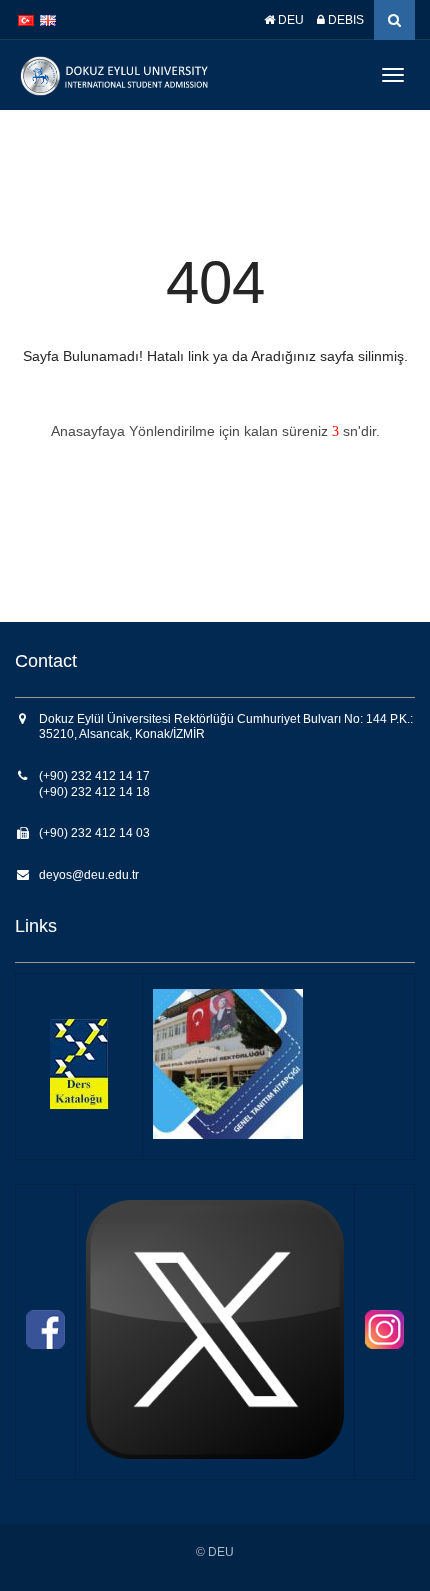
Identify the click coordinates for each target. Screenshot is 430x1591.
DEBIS (344, 20)
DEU (289, 20)
